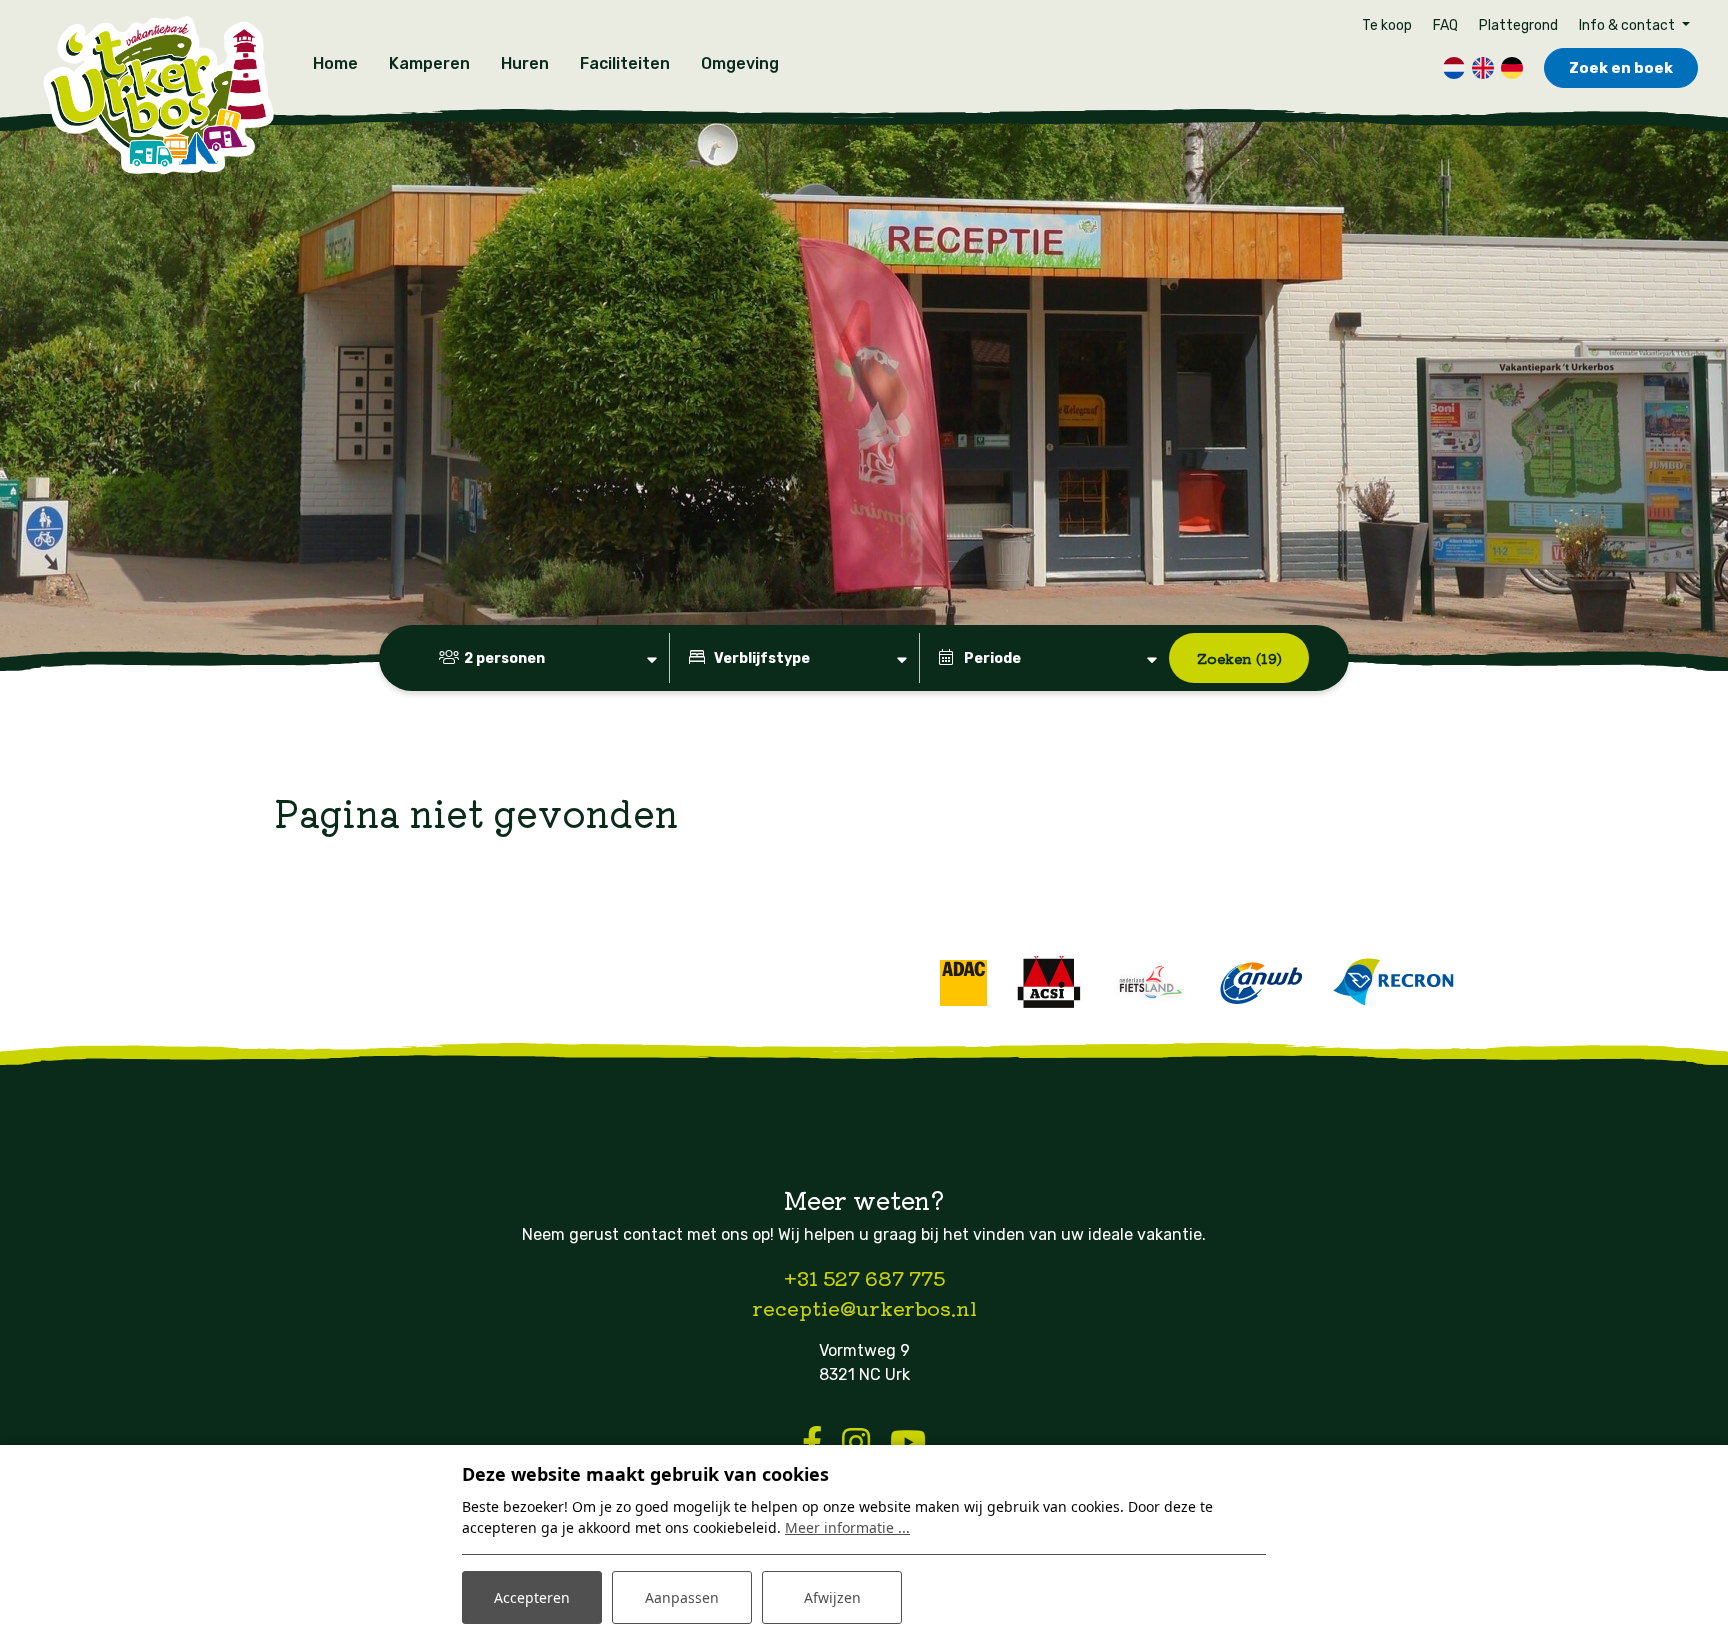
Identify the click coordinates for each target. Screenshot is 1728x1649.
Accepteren (532, 1597)
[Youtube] (908, 1443)
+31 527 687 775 (864, 1277)
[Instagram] (856, 1443)
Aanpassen (682, 1597)
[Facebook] (812, 1443)
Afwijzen (832, 1597)
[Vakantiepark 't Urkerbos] (157, 96)
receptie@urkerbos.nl (864, 1307)
